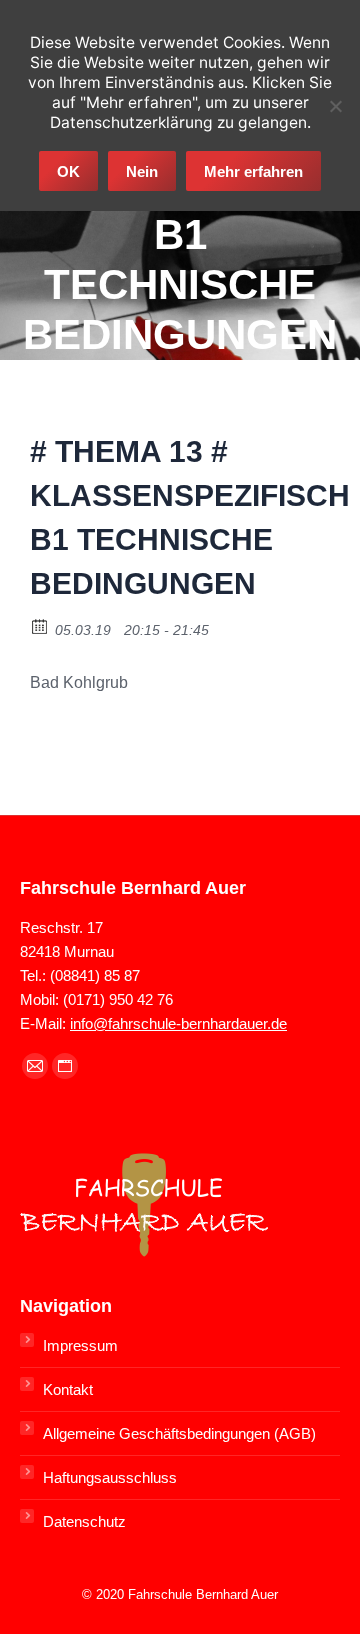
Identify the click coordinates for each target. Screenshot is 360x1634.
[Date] (40, 625)
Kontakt (68, 1389)
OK (68, 171)
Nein (142, 171)
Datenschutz (84, 1521)
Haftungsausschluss (110, 1477)
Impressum (80, 1345)
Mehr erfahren (253, 171)
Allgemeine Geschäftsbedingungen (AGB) (179, 1433)
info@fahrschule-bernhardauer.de (178, 1023)
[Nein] (335, 106)
